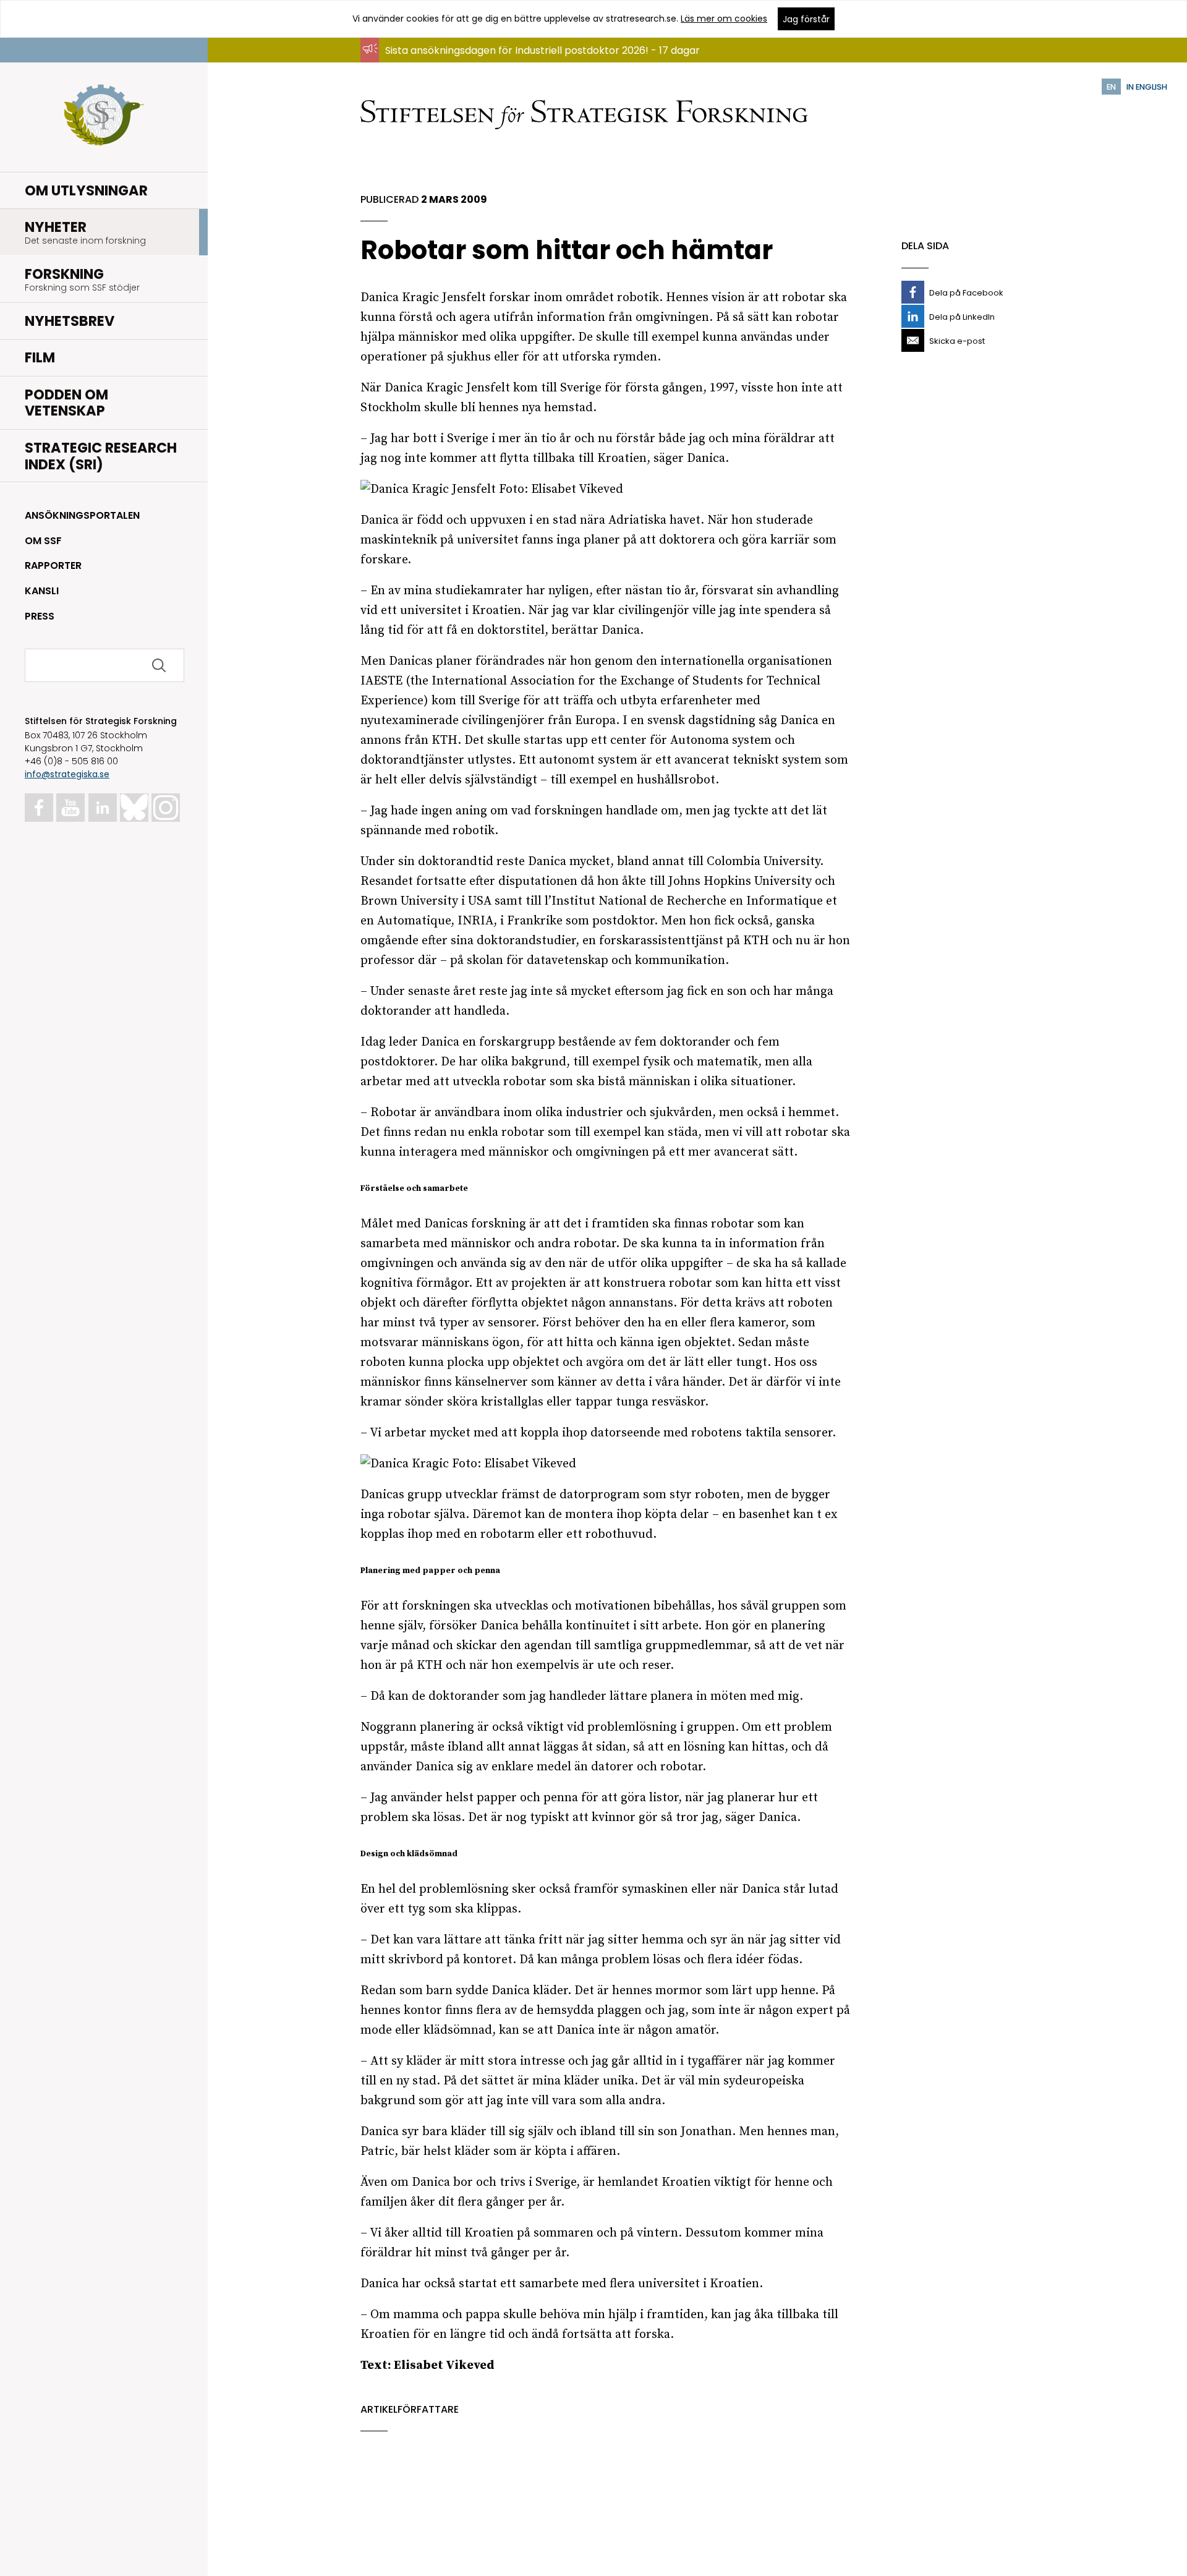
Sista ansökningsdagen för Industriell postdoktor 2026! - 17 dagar (542, 50)
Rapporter (53, 565)
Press (40, 616)
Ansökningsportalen (82, 515)
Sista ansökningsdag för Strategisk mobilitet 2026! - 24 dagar (534, 62)
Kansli (42, 591)
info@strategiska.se (67, 774)
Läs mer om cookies (724, 19)
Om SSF (43, 541)
